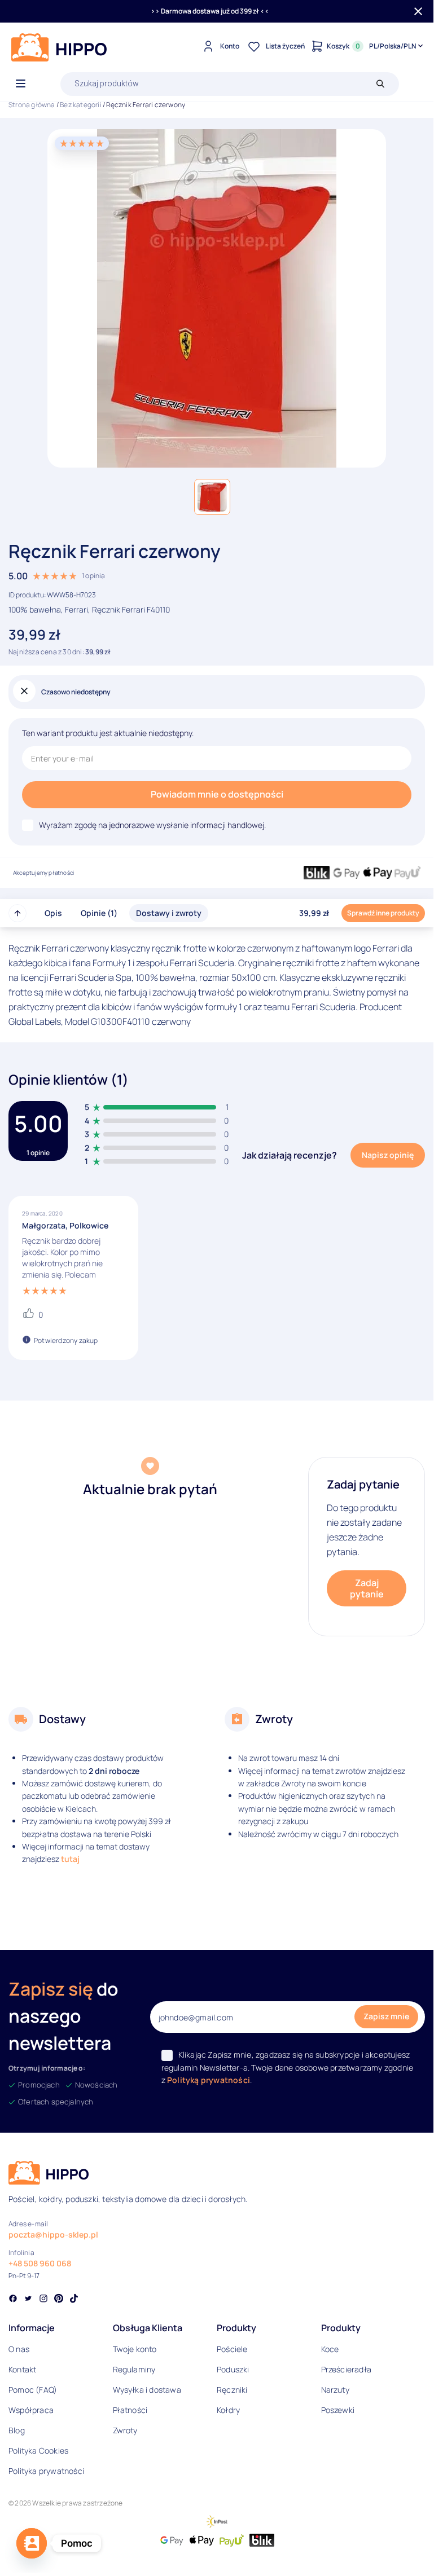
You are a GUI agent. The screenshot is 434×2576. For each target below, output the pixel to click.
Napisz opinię (388, 1155)
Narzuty (335, 2390)
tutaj (70, 1859)
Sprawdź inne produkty (383, 913)
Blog (17, 2430)
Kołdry (228, 2410)
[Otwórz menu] (21, 84)
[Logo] (59, 47)
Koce (330, 2349)
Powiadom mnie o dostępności (217, 794)
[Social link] (13, 2300)
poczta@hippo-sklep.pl (53, 2234)
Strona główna (32, 105)
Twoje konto (135, 2349)
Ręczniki (232, 2390)
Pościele (232, 2349)
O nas (19, 2349)
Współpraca (31, 2410)
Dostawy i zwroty (169, 913)
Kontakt (22, 2369)
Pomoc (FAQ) (33, 2390)
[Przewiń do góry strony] (17, 913)
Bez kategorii (81, 105)
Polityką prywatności (209, 2080)
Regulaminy (134, 2369)
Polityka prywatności (46, 2471)
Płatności (130, 2410)
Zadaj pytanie (367, 1588)
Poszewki (338, 2410)
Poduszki (233, 2369)
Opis (53, 913)
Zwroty (125, 2430)
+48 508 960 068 (40, 2263)
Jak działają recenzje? (290, 1155)
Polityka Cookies (38, 2450)
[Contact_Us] (32, 2543)
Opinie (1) (99, 913)
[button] (212, 497)
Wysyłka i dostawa (147, 2390)
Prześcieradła (347, 2369)
